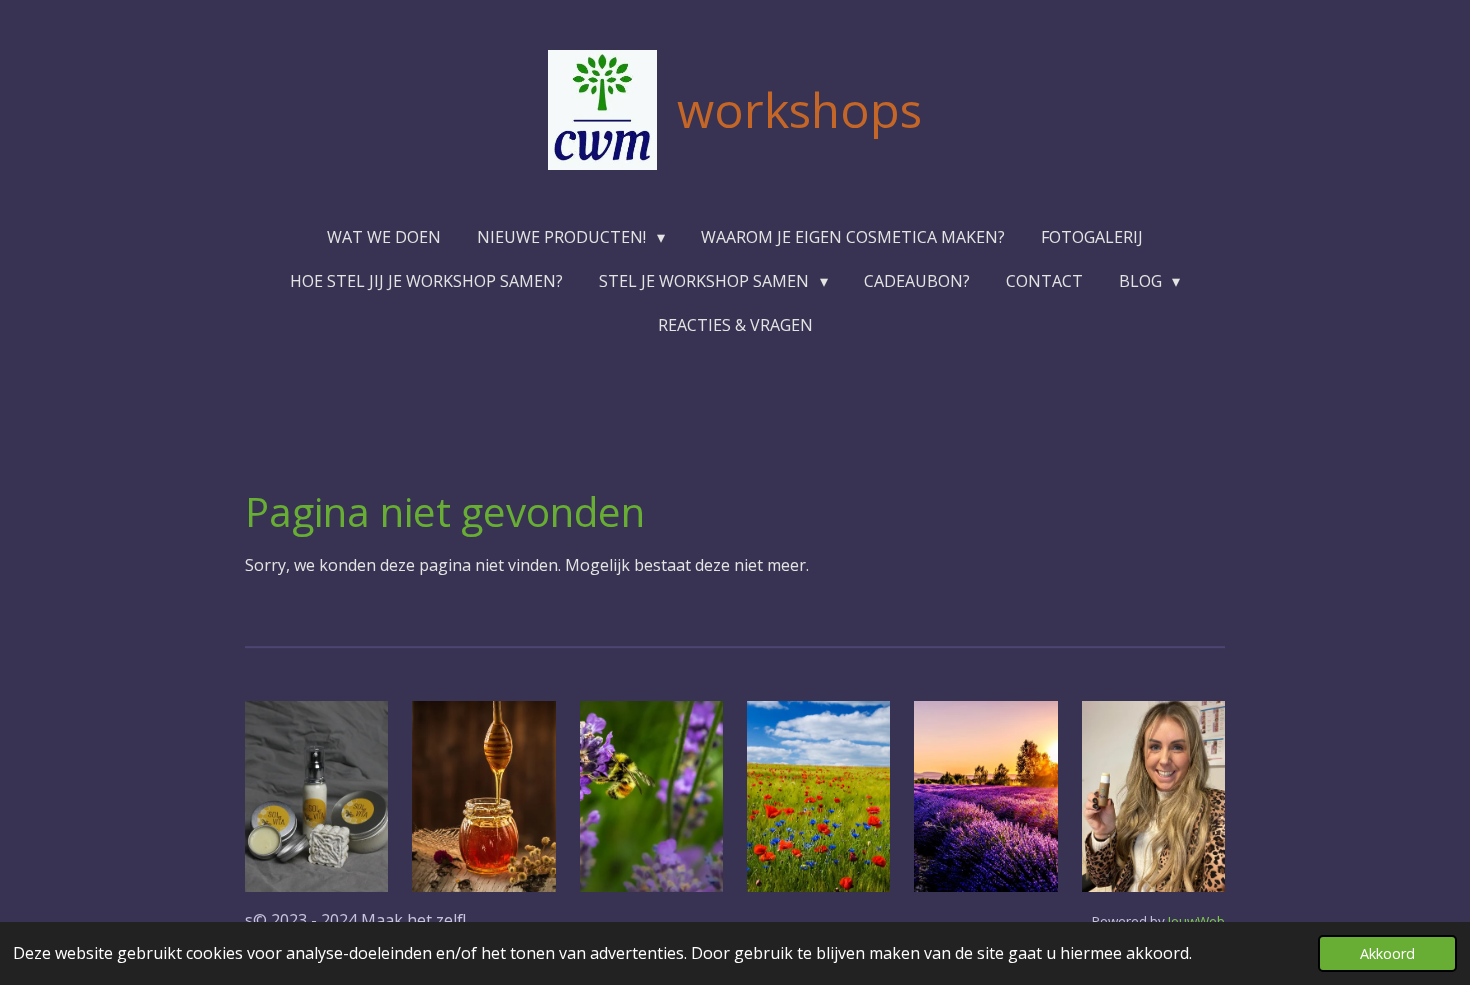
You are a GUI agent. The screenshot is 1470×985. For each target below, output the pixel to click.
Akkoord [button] (1387, 953)
